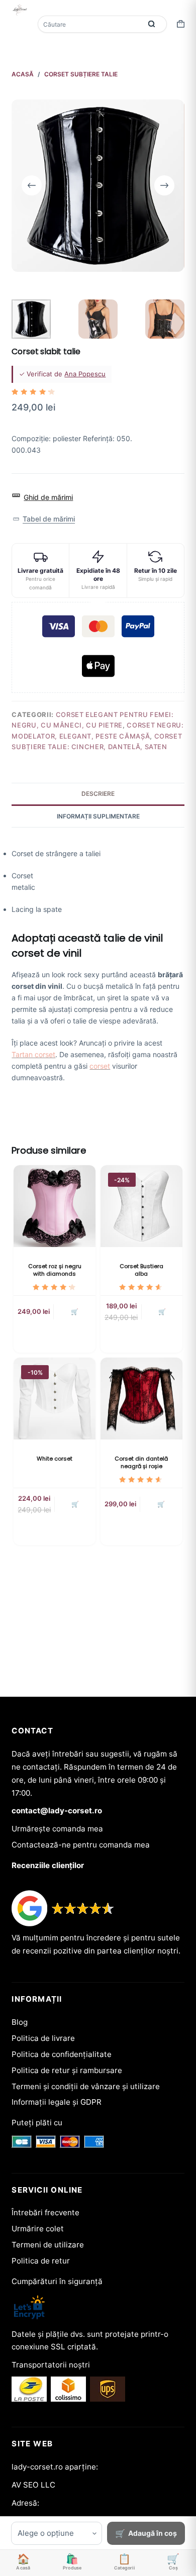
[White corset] (55, 1399)
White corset (55, 1459)
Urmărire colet (38, 2229)
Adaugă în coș (153, 2533)
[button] (43, 519)
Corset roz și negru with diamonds (55, 1270)
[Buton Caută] (152, 24)
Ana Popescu (85, 374)
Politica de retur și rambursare (67, 2070)
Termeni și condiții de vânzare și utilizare (86, 2086)
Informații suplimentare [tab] (98, 816)
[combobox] (90, 24)
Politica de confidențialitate (62, 2054)
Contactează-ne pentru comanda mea (81, 1845)
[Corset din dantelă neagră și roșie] (141, 1399)
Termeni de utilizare (48, 2245)
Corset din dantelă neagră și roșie (141, 1462)
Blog (20, 2022)
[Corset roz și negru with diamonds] (55, 1206)
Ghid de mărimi (48, 497)
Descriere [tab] (98, 794)
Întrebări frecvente (45, 2212)
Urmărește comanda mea (57, 1829)
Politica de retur (41, 2261)
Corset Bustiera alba (141, 1270)
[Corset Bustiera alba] (141, 1206)
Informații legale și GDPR (57, 2102)
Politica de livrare (43, 2038)
